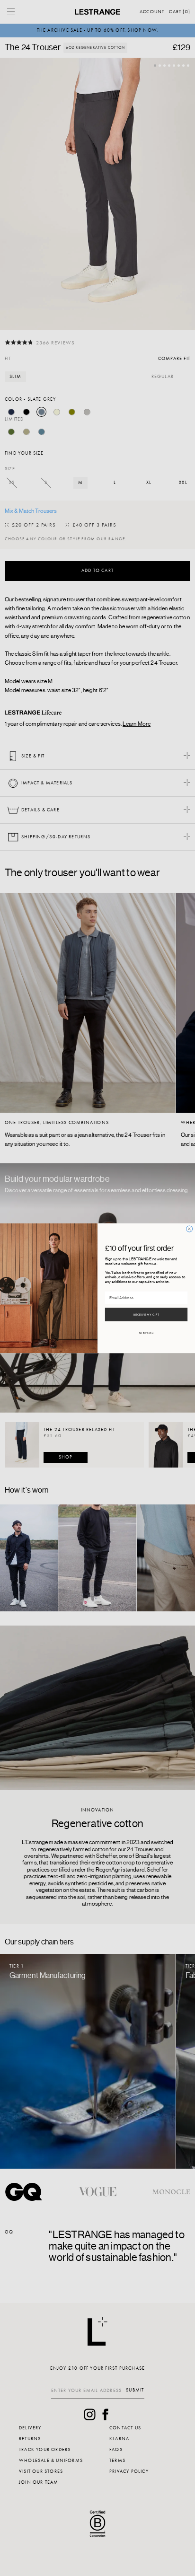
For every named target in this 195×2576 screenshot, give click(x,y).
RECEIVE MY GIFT (146, 1314)
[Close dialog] (190, 1228)
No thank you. (146, 1332)
